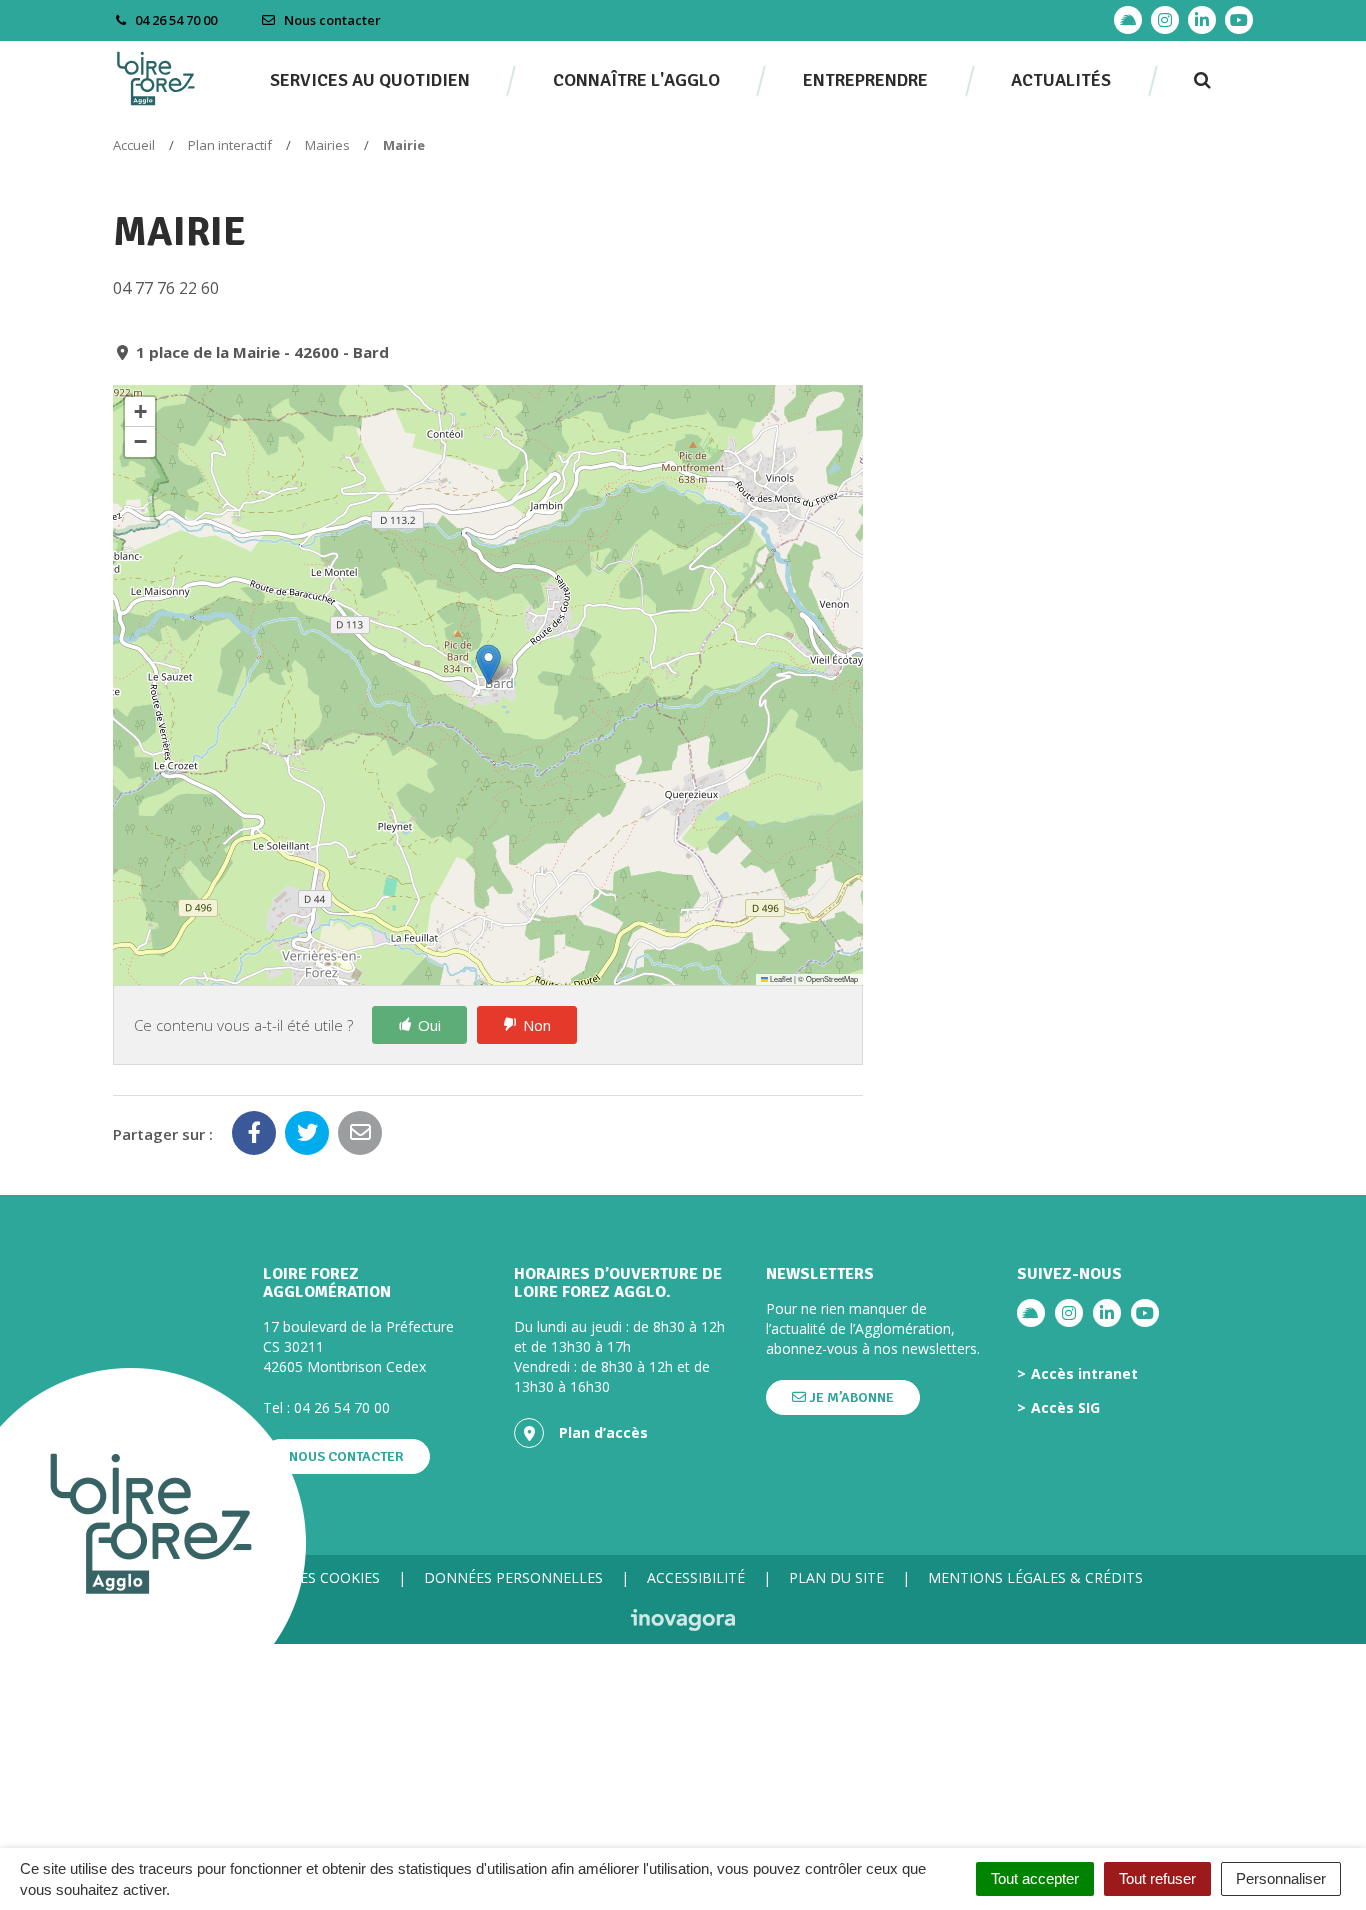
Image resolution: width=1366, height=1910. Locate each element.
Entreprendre (865, 80)
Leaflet (780, 978)
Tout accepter (1035, 1878)
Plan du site (836, 1577)
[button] (488, 664)
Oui (429, 1025)
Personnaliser (1281, 1878)
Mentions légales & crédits (1035, 1577)
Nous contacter (331, 20)
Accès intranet (1084, 1374)
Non (537, 1025)
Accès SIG (1065, 1408)
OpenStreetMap (832, 978)
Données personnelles (513, 1577)
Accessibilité (696, 1577)
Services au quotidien (370, 80)
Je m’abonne (850, 1397)
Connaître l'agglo (636, 80)
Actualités (1061, 80)
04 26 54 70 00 (342, 1407)
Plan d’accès (603, 1432)
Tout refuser (1157, 1878)
